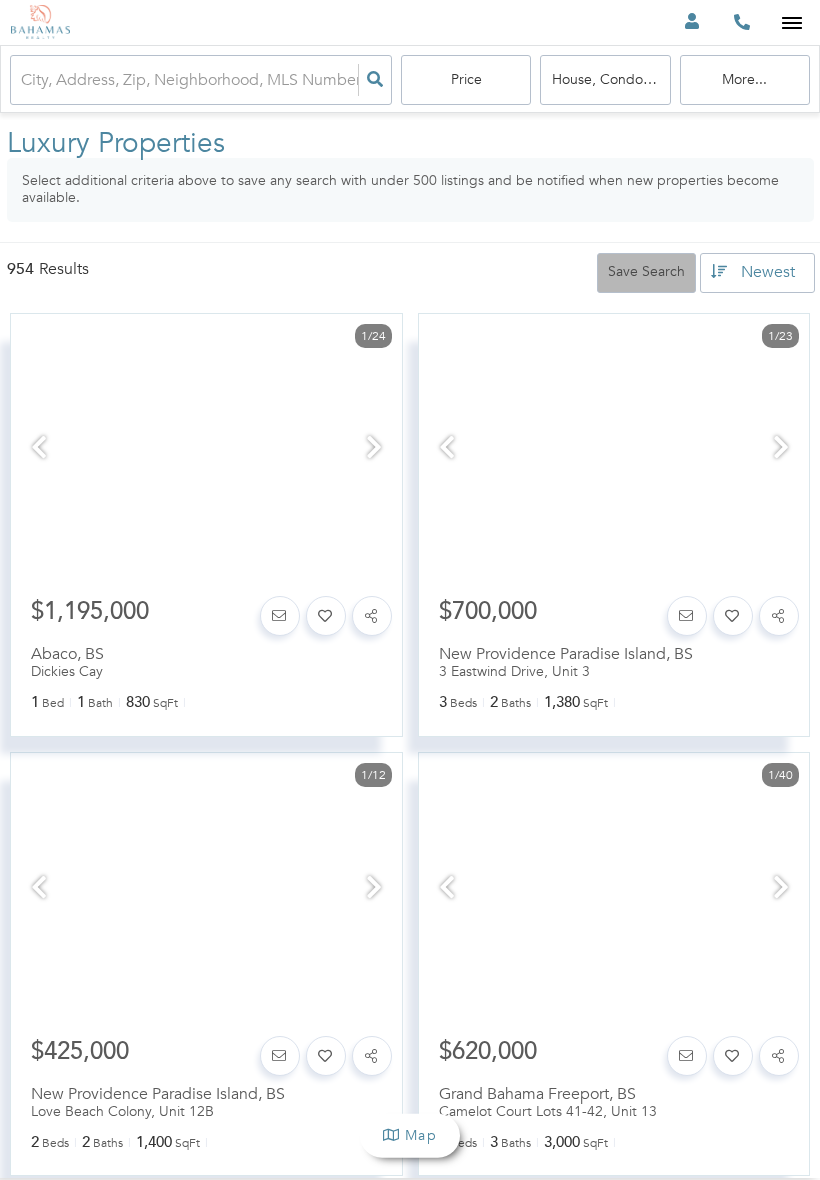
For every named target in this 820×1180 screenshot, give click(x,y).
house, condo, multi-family (611, 79)
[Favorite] (326, 616)
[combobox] (23, 80)
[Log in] (691, 22)
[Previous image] (39, 450)
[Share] (372, 616)
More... (744, 79)
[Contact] (280, 616)
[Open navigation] (791, 23)
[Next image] (374, 450)
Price (466, 79)
